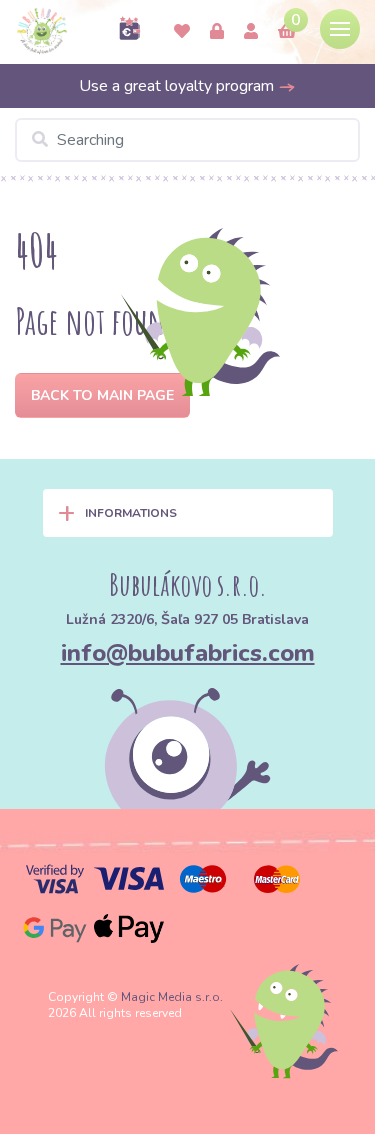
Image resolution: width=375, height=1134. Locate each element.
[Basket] (287, 32)
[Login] (217, 32)
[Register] (251, 32)
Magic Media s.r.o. (172, 997)
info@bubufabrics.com (188, 653)
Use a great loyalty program (178, 86)
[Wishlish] (182, 32)
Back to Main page (102, 395)
